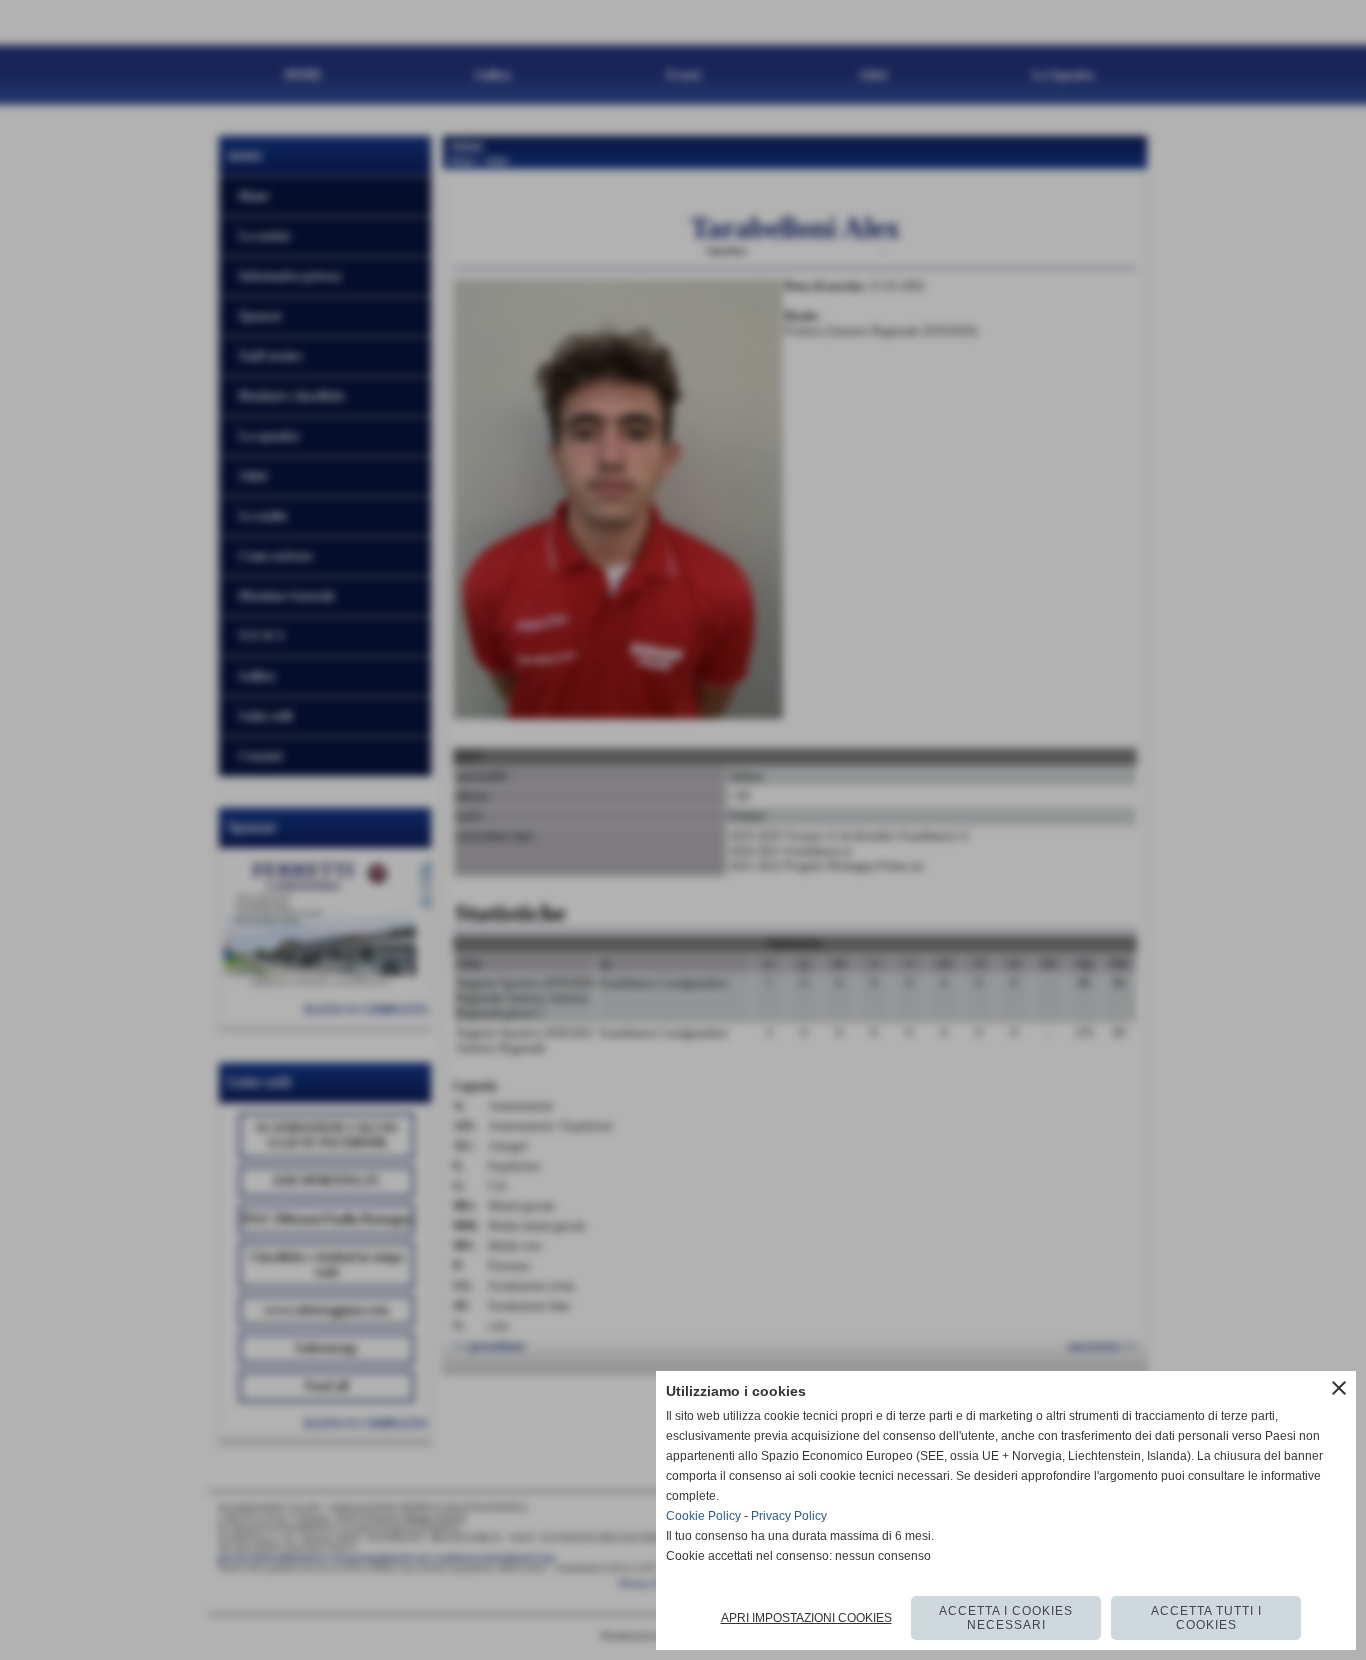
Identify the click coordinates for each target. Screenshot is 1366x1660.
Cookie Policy (703, 1516)
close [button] (1339, 1388)
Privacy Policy (789, 1516)
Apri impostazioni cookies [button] (806, 1618)
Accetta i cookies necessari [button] (1006, 1618)
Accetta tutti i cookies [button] (1206, 1618)
